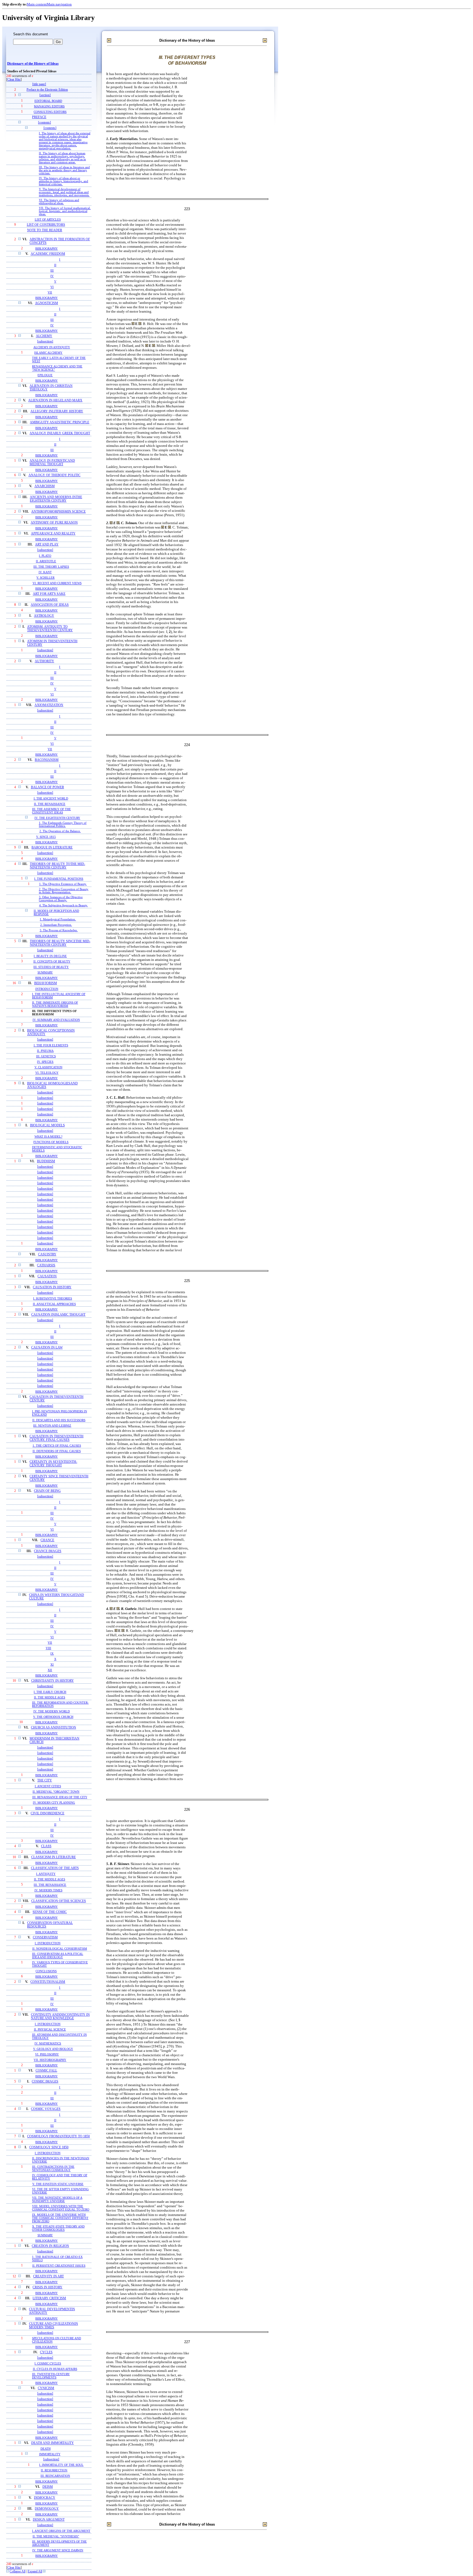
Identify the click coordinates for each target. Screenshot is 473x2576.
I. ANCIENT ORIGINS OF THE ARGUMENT (61, 2531)
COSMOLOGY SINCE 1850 (49, 2147)
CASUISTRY (47, 1254)
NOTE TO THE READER (45, 230)
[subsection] (45, 342)
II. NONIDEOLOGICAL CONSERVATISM (60, 1949)
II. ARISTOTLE (46, 561)
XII (50, 1670)
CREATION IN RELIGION (50, 2246)
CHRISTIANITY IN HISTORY (53, 1681)
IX (52, 1653)
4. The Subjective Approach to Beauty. (64, 905)
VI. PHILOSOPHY (47, 2054)
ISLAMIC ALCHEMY (48, 353)
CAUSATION (47, 1276)
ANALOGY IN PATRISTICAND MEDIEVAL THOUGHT (52, 462)
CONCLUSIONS (46, 1971)
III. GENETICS (46, 1056)
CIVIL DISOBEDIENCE (47, 1813)
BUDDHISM (46, 1161)
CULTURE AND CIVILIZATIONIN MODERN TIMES (54, 2326)
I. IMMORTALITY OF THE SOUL (61, 2465)
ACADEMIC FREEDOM (48, 254)
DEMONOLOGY (47, 2509)
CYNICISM (46, 2388)
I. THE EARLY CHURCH (50, 1692)
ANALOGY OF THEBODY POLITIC (54, 475)
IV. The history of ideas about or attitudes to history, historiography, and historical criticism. (64, 181)
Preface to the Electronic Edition (47, 90)
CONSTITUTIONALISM (48, 1982)
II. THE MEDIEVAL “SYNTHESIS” (56, 2536)
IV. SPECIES (45, 1062)
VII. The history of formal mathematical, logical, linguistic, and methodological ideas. (65, 211)
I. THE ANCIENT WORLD (51, 798)
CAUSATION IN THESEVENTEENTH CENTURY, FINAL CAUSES (57, 1438)
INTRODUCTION (47, 989)
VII (50, 292)
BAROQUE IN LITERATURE (52, 848)
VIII (48, 1648)
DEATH (46, 2449)
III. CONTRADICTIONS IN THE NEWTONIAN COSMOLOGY (53, 2168)
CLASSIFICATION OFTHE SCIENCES (59, 1901)
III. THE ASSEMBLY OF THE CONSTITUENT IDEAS (51, 811)
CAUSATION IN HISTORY (52, 1287)
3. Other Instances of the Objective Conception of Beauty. (61, 899)
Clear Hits (14, 80)
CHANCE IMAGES (48, 1551)
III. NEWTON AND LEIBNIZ (52, 1426)
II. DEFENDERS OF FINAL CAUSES (57, 1451)
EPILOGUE (45, 375)
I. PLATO (45, 556)
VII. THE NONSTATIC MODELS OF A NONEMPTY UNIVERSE (57, 2199)
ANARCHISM (45, 486)
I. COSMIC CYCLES (48, 2363)
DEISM (48, 2487)
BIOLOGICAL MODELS (47, 1125)
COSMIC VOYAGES (46, 2109)
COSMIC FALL (46, 2071)
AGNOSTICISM (47, 303)
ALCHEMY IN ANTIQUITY (52, 347)
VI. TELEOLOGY (47, 1073)
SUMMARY (45, 972)
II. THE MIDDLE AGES (50, 1697)
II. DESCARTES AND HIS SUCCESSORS (59, 1420)
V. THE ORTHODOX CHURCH (53, 1717)
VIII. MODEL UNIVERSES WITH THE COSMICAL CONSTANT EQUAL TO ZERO (61, 2208)
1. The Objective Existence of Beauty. (63, 884)
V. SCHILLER (45, 578)
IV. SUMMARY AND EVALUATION (56, 1020)
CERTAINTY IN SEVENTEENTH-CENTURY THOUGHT (53, 1464)
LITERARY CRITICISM (49, 2298)
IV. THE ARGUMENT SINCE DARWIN (58, 2550)
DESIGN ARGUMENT (49, 2520)
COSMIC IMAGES (45, 2082)
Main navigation (59, 4)
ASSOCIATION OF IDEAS (50, 605)
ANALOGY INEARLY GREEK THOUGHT (60, 433)
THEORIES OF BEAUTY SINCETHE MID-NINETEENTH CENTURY (60, 943)
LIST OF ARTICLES (48, 219)
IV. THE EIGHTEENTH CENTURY (57, 818)
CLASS (46, 1846)
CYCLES (46, 2352)
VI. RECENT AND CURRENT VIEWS (57, 583)
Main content (37, 4)
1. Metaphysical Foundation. (58, 919)
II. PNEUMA (45, 1051)
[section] (45, 95)
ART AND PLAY (47, 545)
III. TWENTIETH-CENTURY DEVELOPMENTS (51, 2376)
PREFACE (39, 117)
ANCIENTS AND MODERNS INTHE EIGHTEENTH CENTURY (56, 499)
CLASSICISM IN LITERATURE (54, 1857)
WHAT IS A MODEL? (48, 1136)
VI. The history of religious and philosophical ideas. (59, 202)
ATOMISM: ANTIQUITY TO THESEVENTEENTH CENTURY (50, 629)
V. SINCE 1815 (46, 837)
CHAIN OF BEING (47, 1491)
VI (52, 287)
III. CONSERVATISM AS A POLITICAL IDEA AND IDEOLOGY (58, 1955)
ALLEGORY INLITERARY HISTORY (57, 411)
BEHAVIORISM (46, 983)
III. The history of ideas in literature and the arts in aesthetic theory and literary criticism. (64, 170)
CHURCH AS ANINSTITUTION (54, 1728)
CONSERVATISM (45, 1937)
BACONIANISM (47, 760)
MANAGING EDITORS (49, 106)
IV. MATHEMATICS (48, 2043)
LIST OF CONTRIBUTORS (46, 225)
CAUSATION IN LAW (47, 1348)
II (55, 265)
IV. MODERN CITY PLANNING (54, 1803)
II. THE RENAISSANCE (50, 804)
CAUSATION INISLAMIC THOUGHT (58, 1315)
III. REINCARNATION (55, 2476)
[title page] (39, 84)
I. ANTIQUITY (46, 1874)
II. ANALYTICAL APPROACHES (54, 1304)
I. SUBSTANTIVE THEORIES (53, 1298)
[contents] (44, 123)
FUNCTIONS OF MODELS (51, 1142)
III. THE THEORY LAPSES (51, 567)
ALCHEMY (44, 336)
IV (52, 276)
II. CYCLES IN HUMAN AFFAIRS (55, 2369)
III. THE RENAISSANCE (50, 1885)
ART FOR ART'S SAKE (49, 594)
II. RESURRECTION (54, 2470)
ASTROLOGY (44, 616)
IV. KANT (45, 572)
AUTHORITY (44, 661)
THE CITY (45, 1780)
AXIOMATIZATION (49, 705)
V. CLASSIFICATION (48, 1067)
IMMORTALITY (50, 2454)
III (52, 270)
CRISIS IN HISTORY (47, 2287)
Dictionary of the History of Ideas (33, 64)
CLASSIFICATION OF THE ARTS (55, 1868)
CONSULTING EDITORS (50, 112)
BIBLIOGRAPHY (47, 249)
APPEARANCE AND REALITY (53, 534)
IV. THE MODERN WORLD (52, 1711)
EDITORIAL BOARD (48, 101)
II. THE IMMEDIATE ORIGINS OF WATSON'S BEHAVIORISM (55, 1004)
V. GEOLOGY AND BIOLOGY (53, 2049)
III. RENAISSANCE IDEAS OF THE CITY (60, 1797)
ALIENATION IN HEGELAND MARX (55, 400)
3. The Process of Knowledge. (59, 930)
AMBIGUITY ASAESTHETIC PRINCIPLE (60, 422)
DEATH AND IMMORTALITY (53, 2443)
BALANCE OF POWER (47, 787)
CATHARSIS (46, 1265)
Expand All (35, 2571)
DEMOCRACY (45, 2498)
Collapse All (18, 2571)
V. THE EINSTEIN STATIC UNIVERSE (58, 2184)
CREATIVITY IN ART (48, 2276)
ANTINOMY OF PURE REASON (54, 523)
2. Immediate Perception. (56, 925)
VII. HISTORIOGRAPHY (50, 2060)
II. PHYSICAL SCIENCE (50, 2029)
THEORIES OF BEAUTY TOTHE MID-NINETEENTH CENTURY (57, 866)
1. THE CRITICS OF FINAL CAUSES (57, 1446)
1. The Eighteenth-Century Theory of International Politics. (63, 824)
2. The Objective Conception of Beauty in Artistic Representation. (64, 891)
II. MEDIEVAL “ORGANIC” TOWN (56, 1792)
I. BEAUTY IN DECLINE (50, 956)
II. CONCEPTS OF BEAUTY (52, 961)
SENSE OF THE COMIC (50, 1912)
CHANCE (47, 1540)
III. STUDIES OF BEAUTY (51, 967)
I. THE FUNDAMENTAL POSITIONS (59, 879)
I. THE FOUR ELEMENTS (51, 1045)
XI (52, 1664)
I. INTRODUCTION (48, 1943)
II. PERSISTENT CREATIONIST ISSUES (59, 2266)
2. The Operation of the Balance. (60, 831)
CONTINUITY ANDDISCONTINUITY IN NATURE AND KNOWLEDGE (60, 2017)
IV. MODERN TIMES (48, 1890)
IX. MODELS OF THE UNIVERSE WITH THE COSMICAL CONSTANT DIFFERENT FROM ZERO (60, 2218)
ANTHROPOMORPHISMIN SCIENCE (58, 512)
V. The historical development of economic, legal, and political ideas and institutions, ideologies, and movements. (64, 192)
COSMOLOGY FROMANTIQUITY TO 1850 (58, 2136)
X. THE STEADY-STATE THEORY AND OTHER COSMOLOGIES (58, 2228)
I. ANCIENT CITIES (48, 1786)
